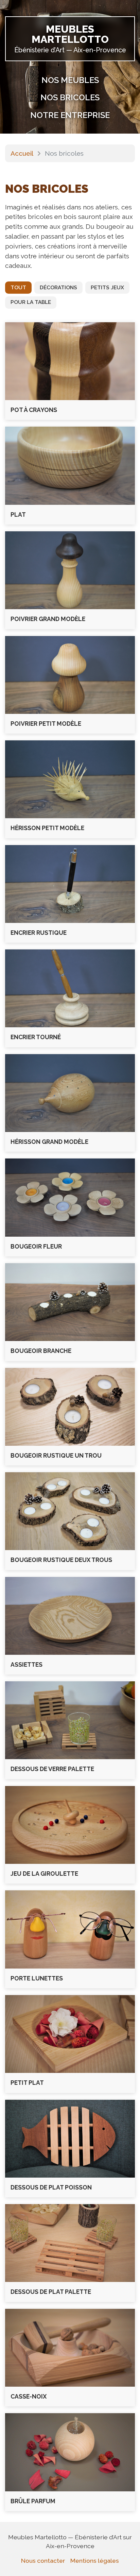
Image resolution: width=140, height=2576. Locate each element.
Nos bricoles (70, 97)
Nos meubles (70, 80)
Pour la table (31, 302)
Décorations (58, 288)
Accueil (22, 153)
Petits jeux (107, 288)
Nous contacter (43, 2561)
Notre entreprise (70, 115)
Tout (18, 288)
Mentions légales (95, 2561)
